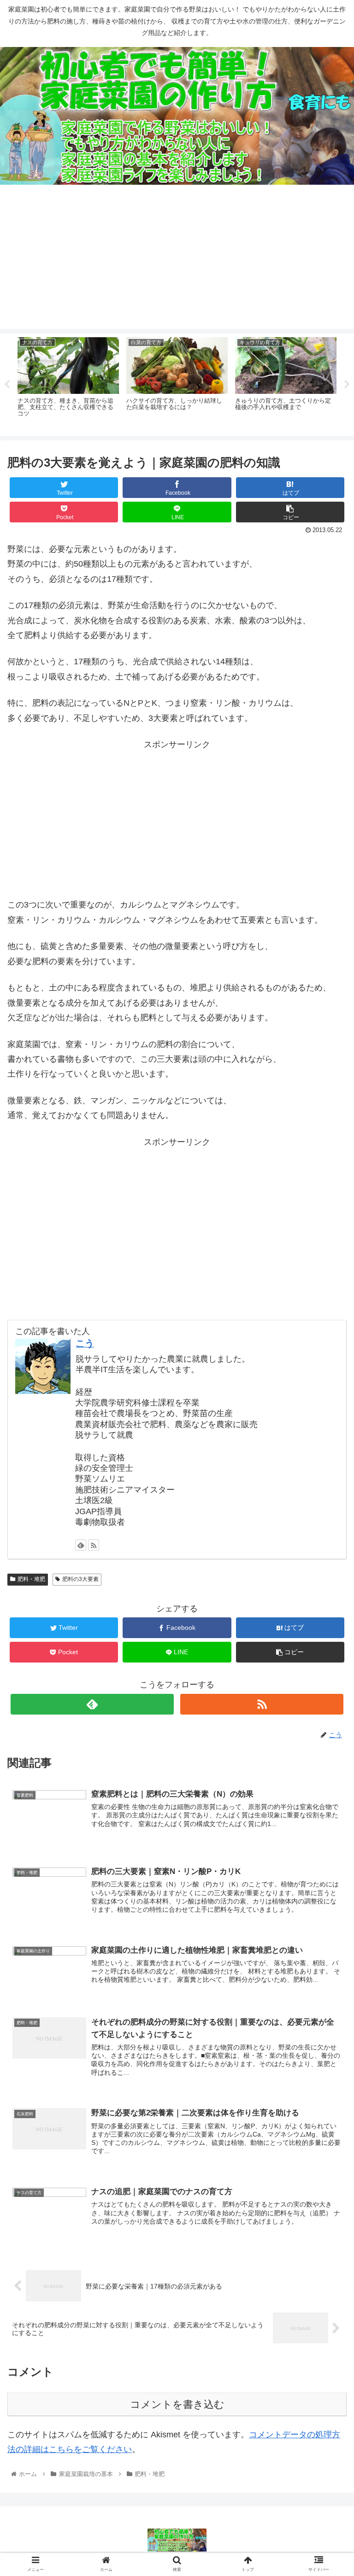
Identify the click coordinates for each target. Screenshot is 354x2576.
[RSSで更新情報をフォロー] (94, 1545)
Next (347, 385)
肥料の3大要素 (80, 1579)
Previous (7, 385)
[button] (327, 1459)
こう (85, 1343)
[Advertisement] (177, 264)
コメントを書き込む (177, 2404)
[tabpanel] (68, 383)
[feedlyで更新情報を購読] (81, 1545)
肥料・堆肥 (31, 1579)
